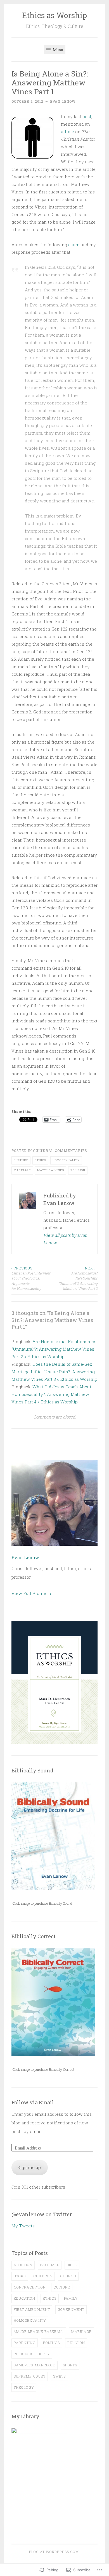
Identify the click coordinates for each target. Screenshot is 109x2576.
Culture (21, 1160)
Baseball (50, 2265)
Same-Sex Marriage (35, 2365)
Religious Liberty (32, 2354)
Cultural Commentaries (60, 1151)
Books (20, 2276)
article (67, 131)
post (87, 116)
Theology (24, 2387)
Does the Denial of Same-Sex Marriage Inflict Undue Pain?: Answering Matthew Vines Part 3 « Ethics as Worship (54, 1372)
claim (74, 245)
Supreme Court (30, 2376)
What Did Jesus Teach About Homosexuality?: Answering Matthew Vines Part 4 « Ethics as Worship (51, 1394)
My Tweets (23, 2226)
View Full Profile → (31, 1593)
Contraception (30, 2287)
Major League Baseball (39, 2331)
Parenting (25, 2343)
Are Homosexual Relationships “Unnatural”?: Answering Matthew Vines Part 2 (78, 1278)
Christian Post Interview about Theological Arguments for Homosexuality (31, 1278)
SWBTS (59, 2376)
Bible (72, 2265)
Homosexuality (66, 1160)
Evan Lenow (63, 101)
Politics (51, 2343)
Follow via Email (33, 2102)
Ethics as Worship (54, 15)
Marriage (22, 1170)
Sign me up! (30, 2167)
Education (24, 2298)
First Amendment (32, 2309)
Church (68, 2276)
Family (71, 2298)
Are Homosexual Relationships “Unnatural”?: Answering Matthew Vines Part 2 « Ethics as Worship (54, 1349)
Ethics (40, 1160)
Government (71, 2309)
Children (43, 2276)
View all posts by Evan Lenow (65, 1239)
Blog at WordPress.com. (54, 2552)
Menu (57, 50)
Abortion (23, 2265)
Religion (78, 1170)
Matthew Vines (51, 1170)
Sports (70, 2365)
